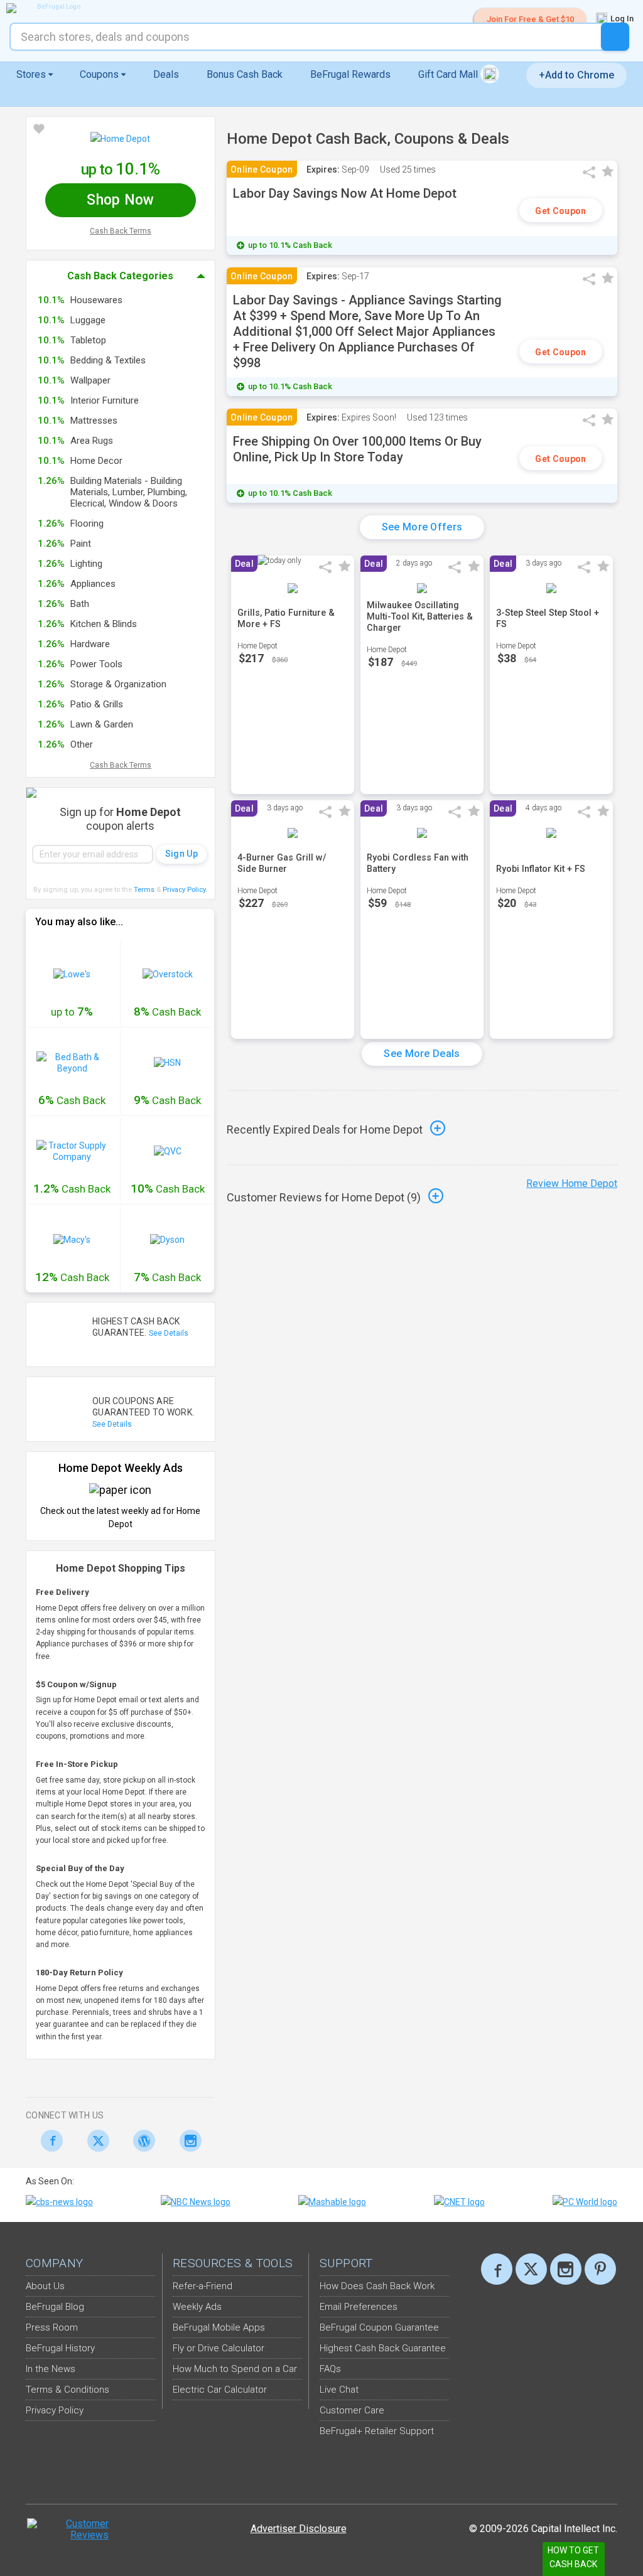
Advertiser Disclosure (299, 2529)
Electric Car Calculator (220, 2390)
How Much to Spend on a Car (235, 2369)
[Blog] (141, 2141)
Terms (144, 890)
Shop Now (120, 200)
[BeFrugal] (53, 8)
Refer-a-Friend (203, 2286)
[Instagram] (187, 2141)
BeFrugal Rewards (350, 74)
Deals (166, 74)
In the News (51, 2369)
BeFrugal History (60, 2348)
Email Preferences (359, 2307)
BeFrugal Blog (55, 2307)
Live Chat (339, 2390)
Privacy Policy (185, 890)
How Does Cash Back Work (377, 2286)
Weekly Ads (197, 2307)
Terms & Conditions (68, 2390)
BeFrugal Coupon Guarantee (379, 2327)
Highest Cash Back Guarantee (383, 2348)
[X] (531, 2269)
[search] (615, 37)
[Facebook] (49, 2141)
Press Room (52, 2327)
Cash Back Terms (121, 231)
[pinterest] (600, 2269)
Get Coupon (560, 211)
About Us (45, 2286)
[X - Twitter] (95, 2141)
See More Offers (422, 527)
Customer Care (352, 2410)
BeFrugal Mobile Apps (219, 2327)
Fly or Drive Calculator (219, 2348)
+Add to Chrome (576, 75)
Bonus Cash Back (245, 74)
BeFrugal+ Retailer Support (377, 2431)
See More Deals (422, 1054)
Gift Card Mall (449, 74)
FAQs (330, 2369)
